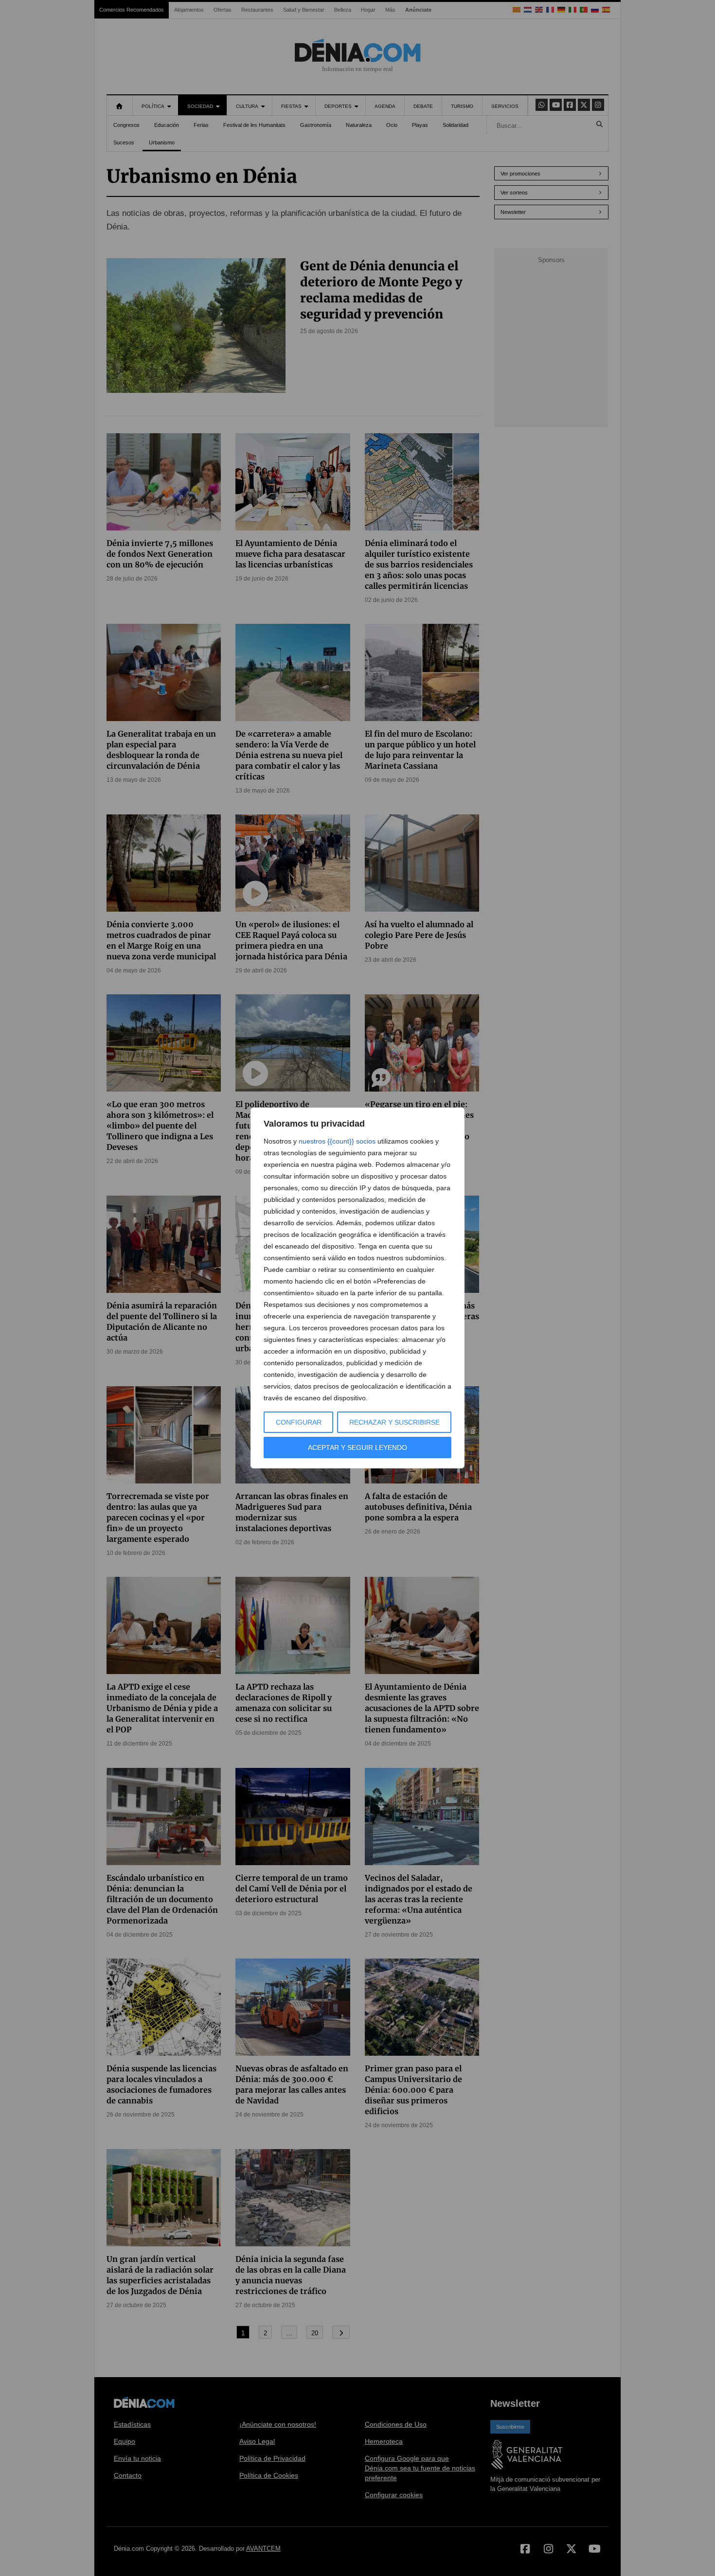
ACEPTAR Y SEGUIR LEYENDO (357, 1447)
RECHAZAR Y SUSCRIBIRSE (394, 1422)
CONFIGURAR (299, 1422)
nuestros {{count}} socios (337, 1141)
